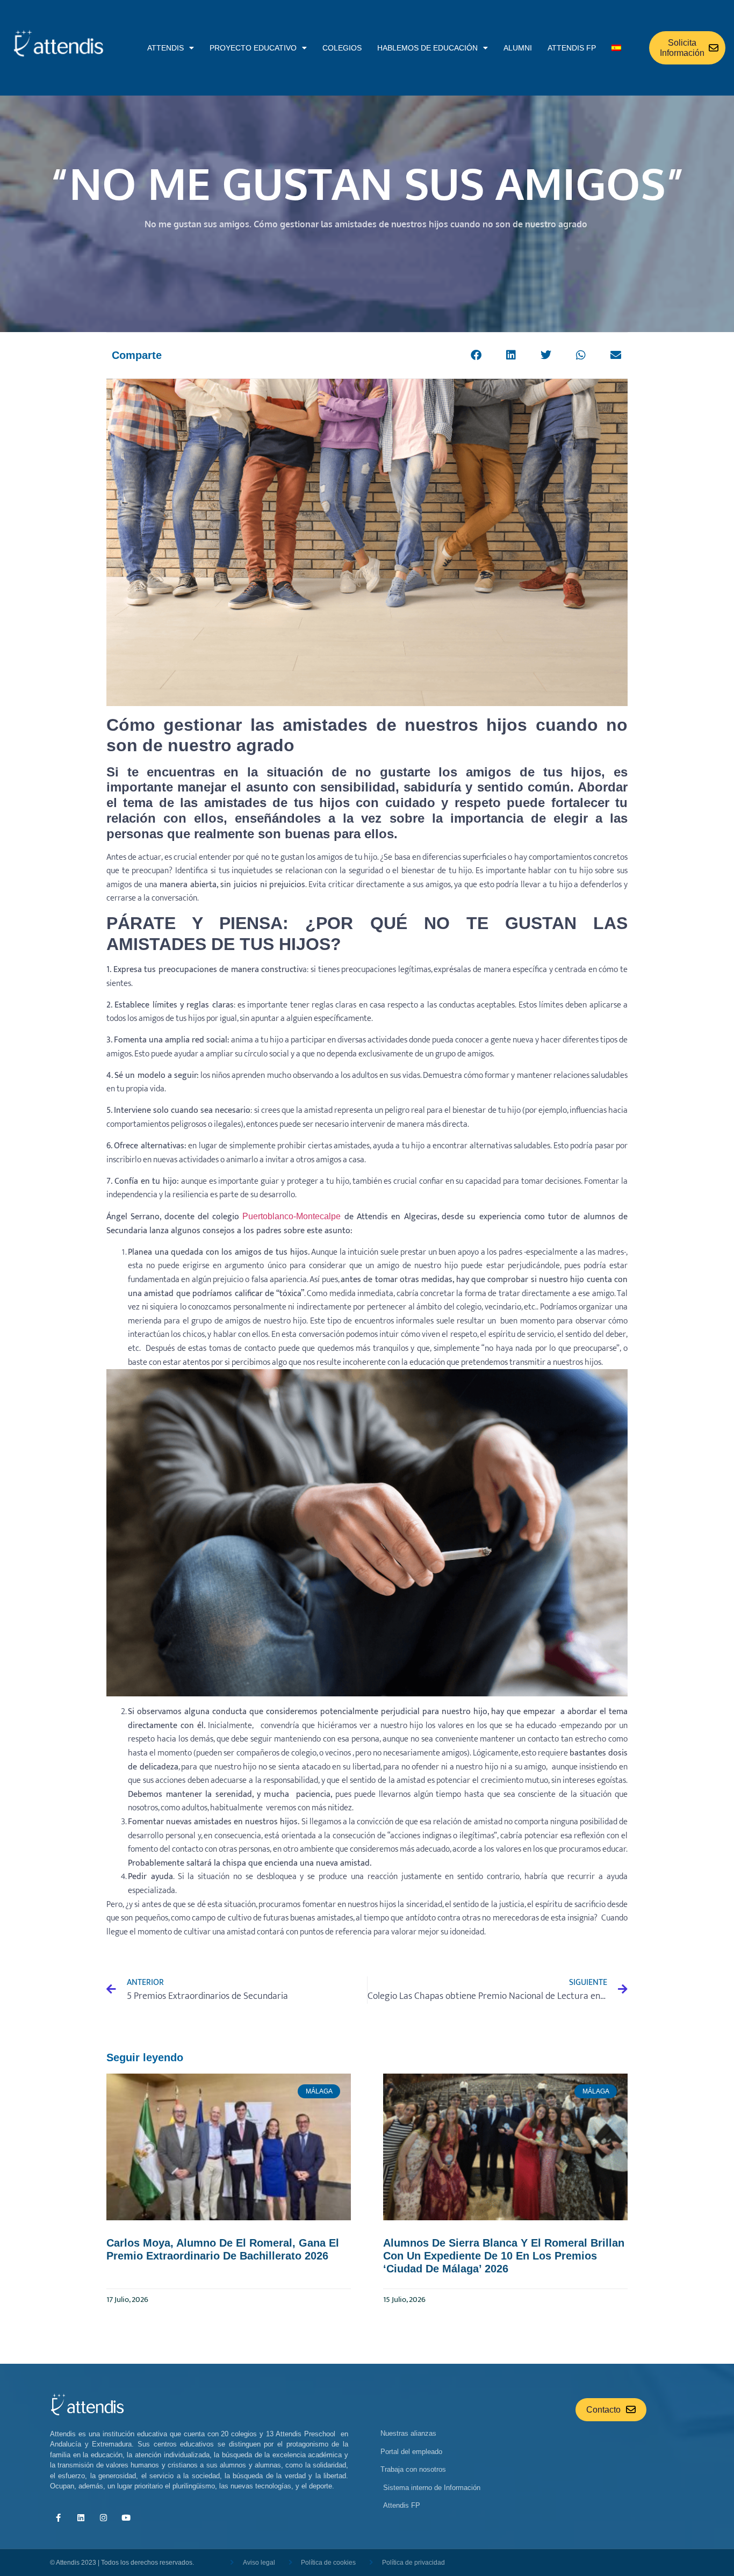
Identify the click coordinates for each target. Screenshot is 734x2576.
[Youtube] (126, 2518)
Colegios (342, 48)
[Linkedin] (81, 2518)
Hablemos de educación (427, 48)
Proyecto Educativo (253, 48)
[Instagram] (103, 2518)
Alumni (518, 48)
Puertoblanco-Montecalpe (292, 1216)
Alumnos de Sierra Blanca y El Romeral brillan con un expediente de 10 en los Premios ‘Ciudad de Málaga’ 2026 (504, 2256)
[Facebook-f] (58, 2518)
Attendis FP (572, 48)
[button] (476, 355)
